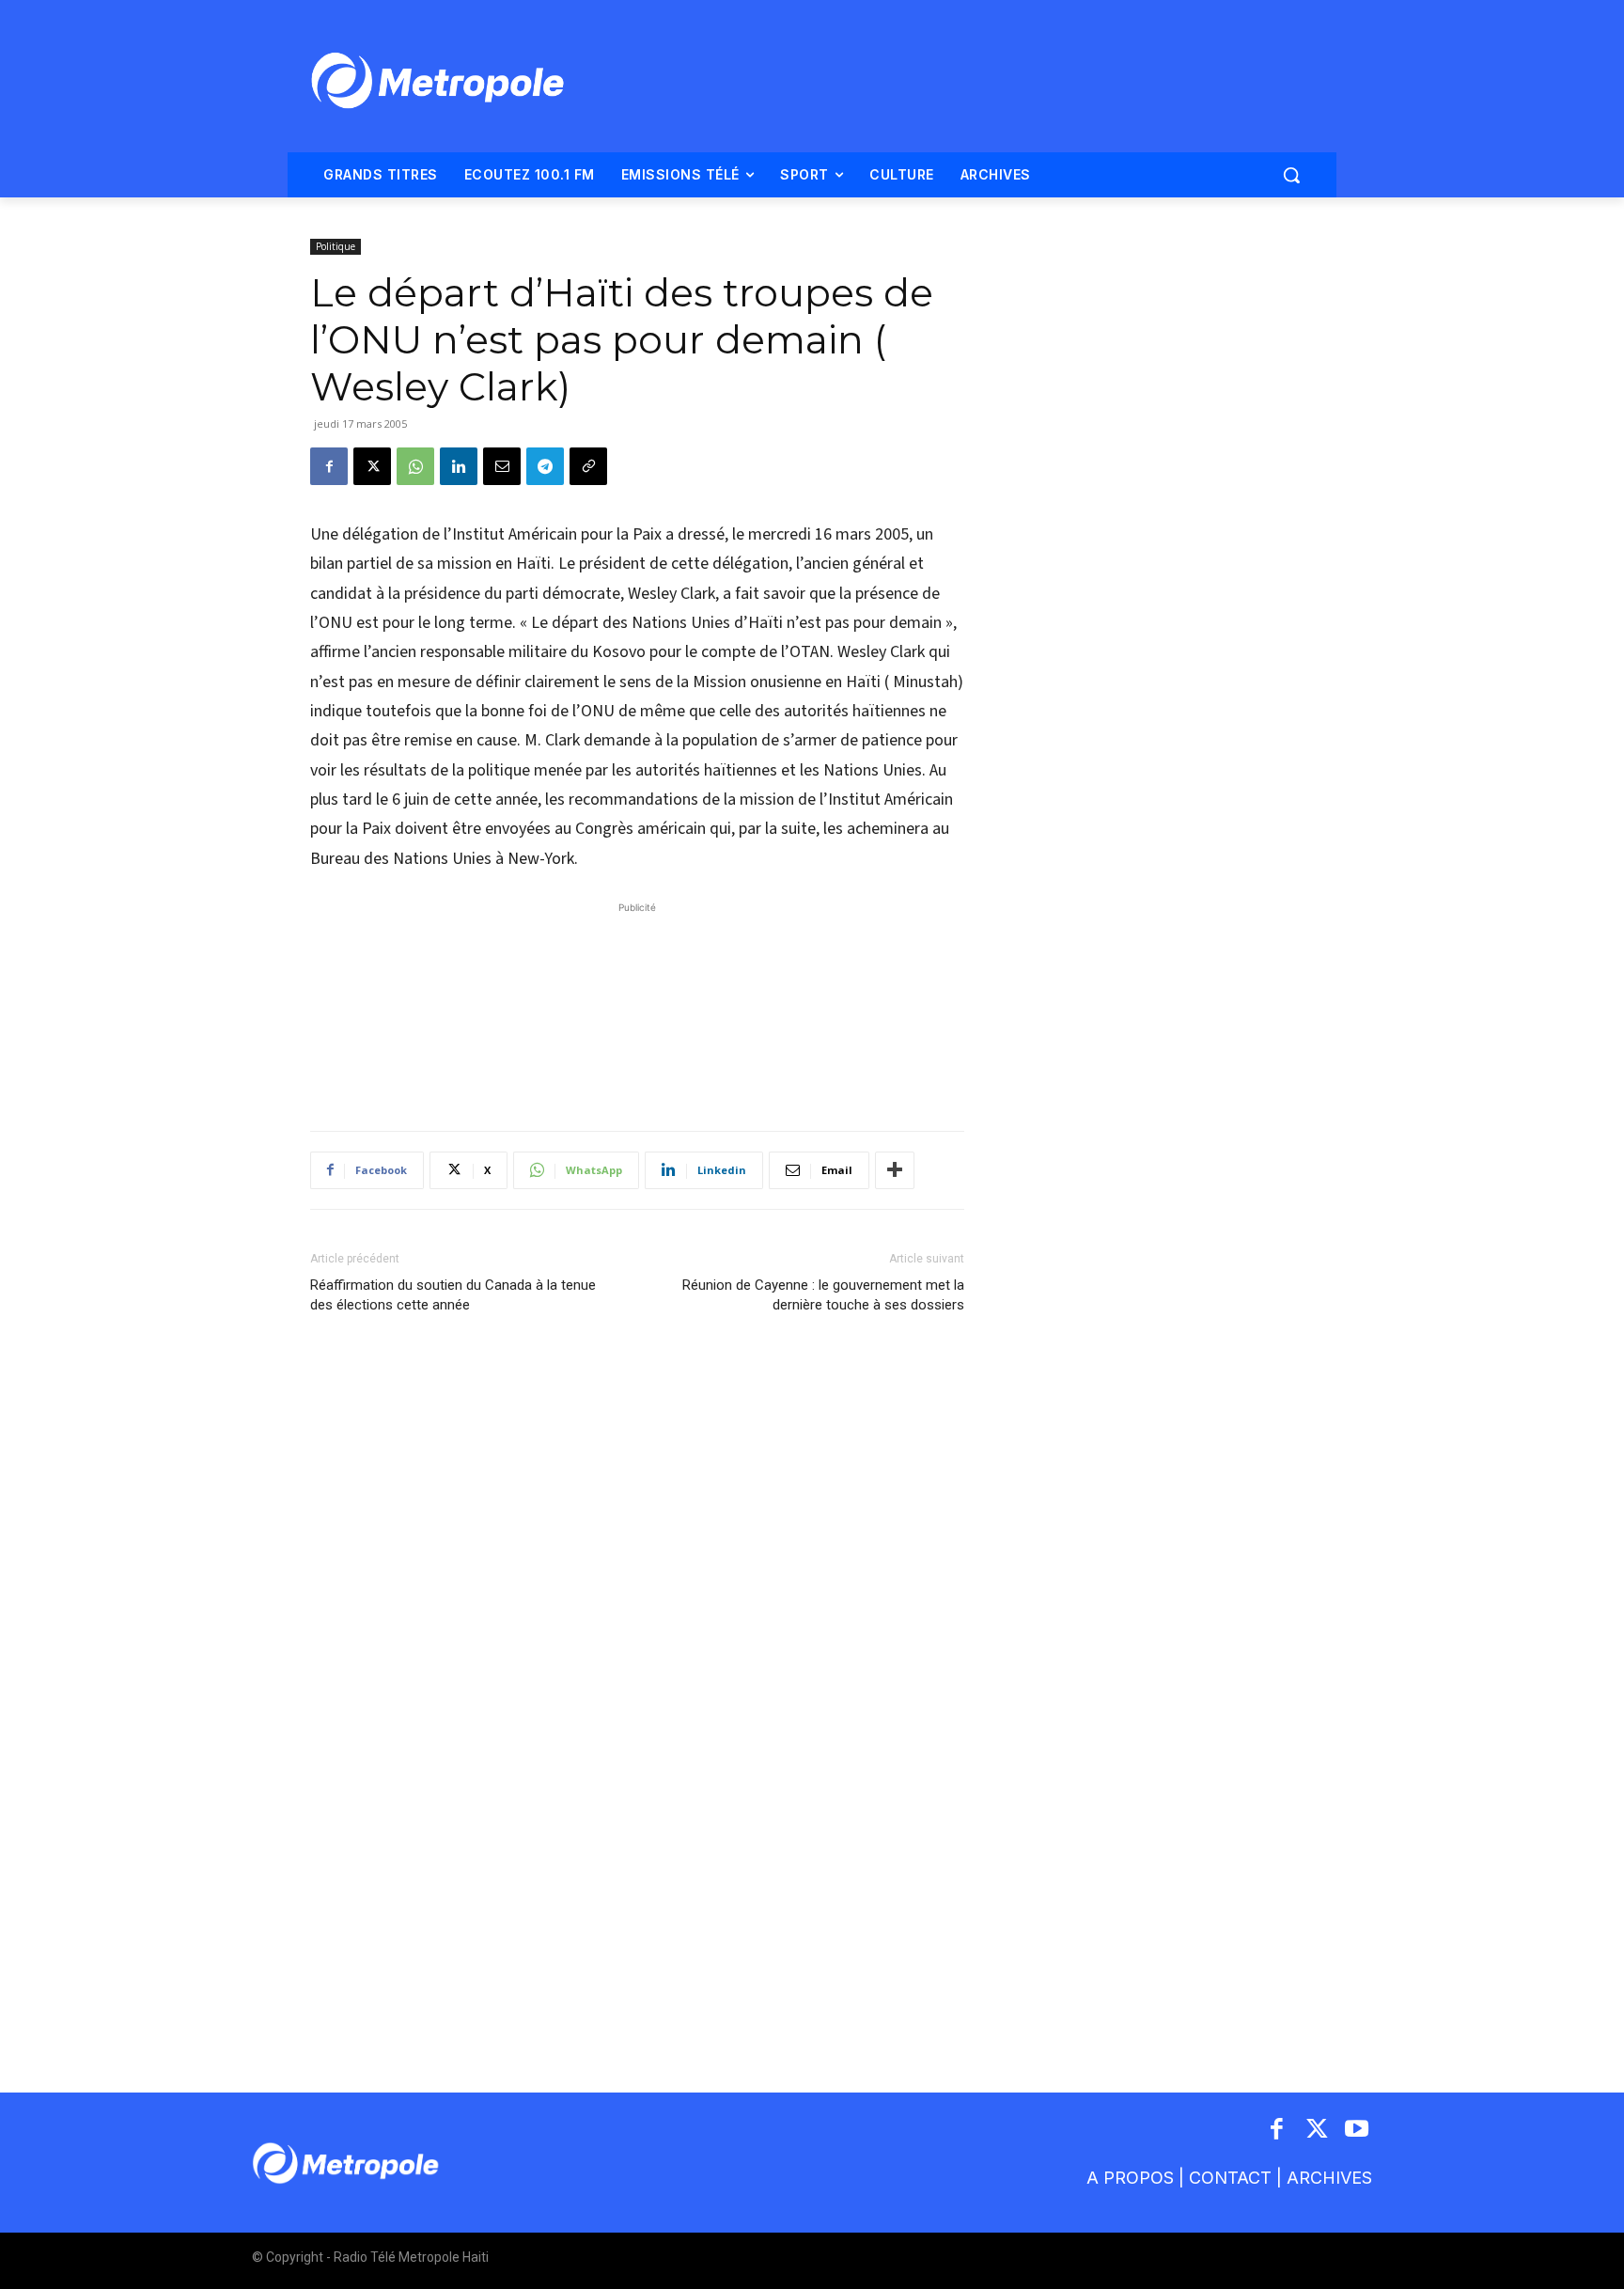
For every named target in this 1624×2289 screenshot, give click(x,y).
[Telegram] (545, 466)
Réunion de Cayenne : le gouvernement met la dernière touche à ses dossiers (823, 1295)
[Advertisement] (637, 1007)
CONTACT (1230, 2178)
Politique (336, 246)
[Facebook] (329, 466)
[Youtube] (1358, 2131)
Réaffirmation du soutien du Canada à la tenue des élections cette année (453, 1295)
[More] (895, 1170)
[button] (1291, 175)
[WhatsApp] (415, 466)
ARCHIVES (1329, 2178)
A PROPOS (1130, 2178)
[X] (372, 466)
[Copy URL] (588, 466)
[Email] (502, 466)
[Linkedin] (459, 466)
